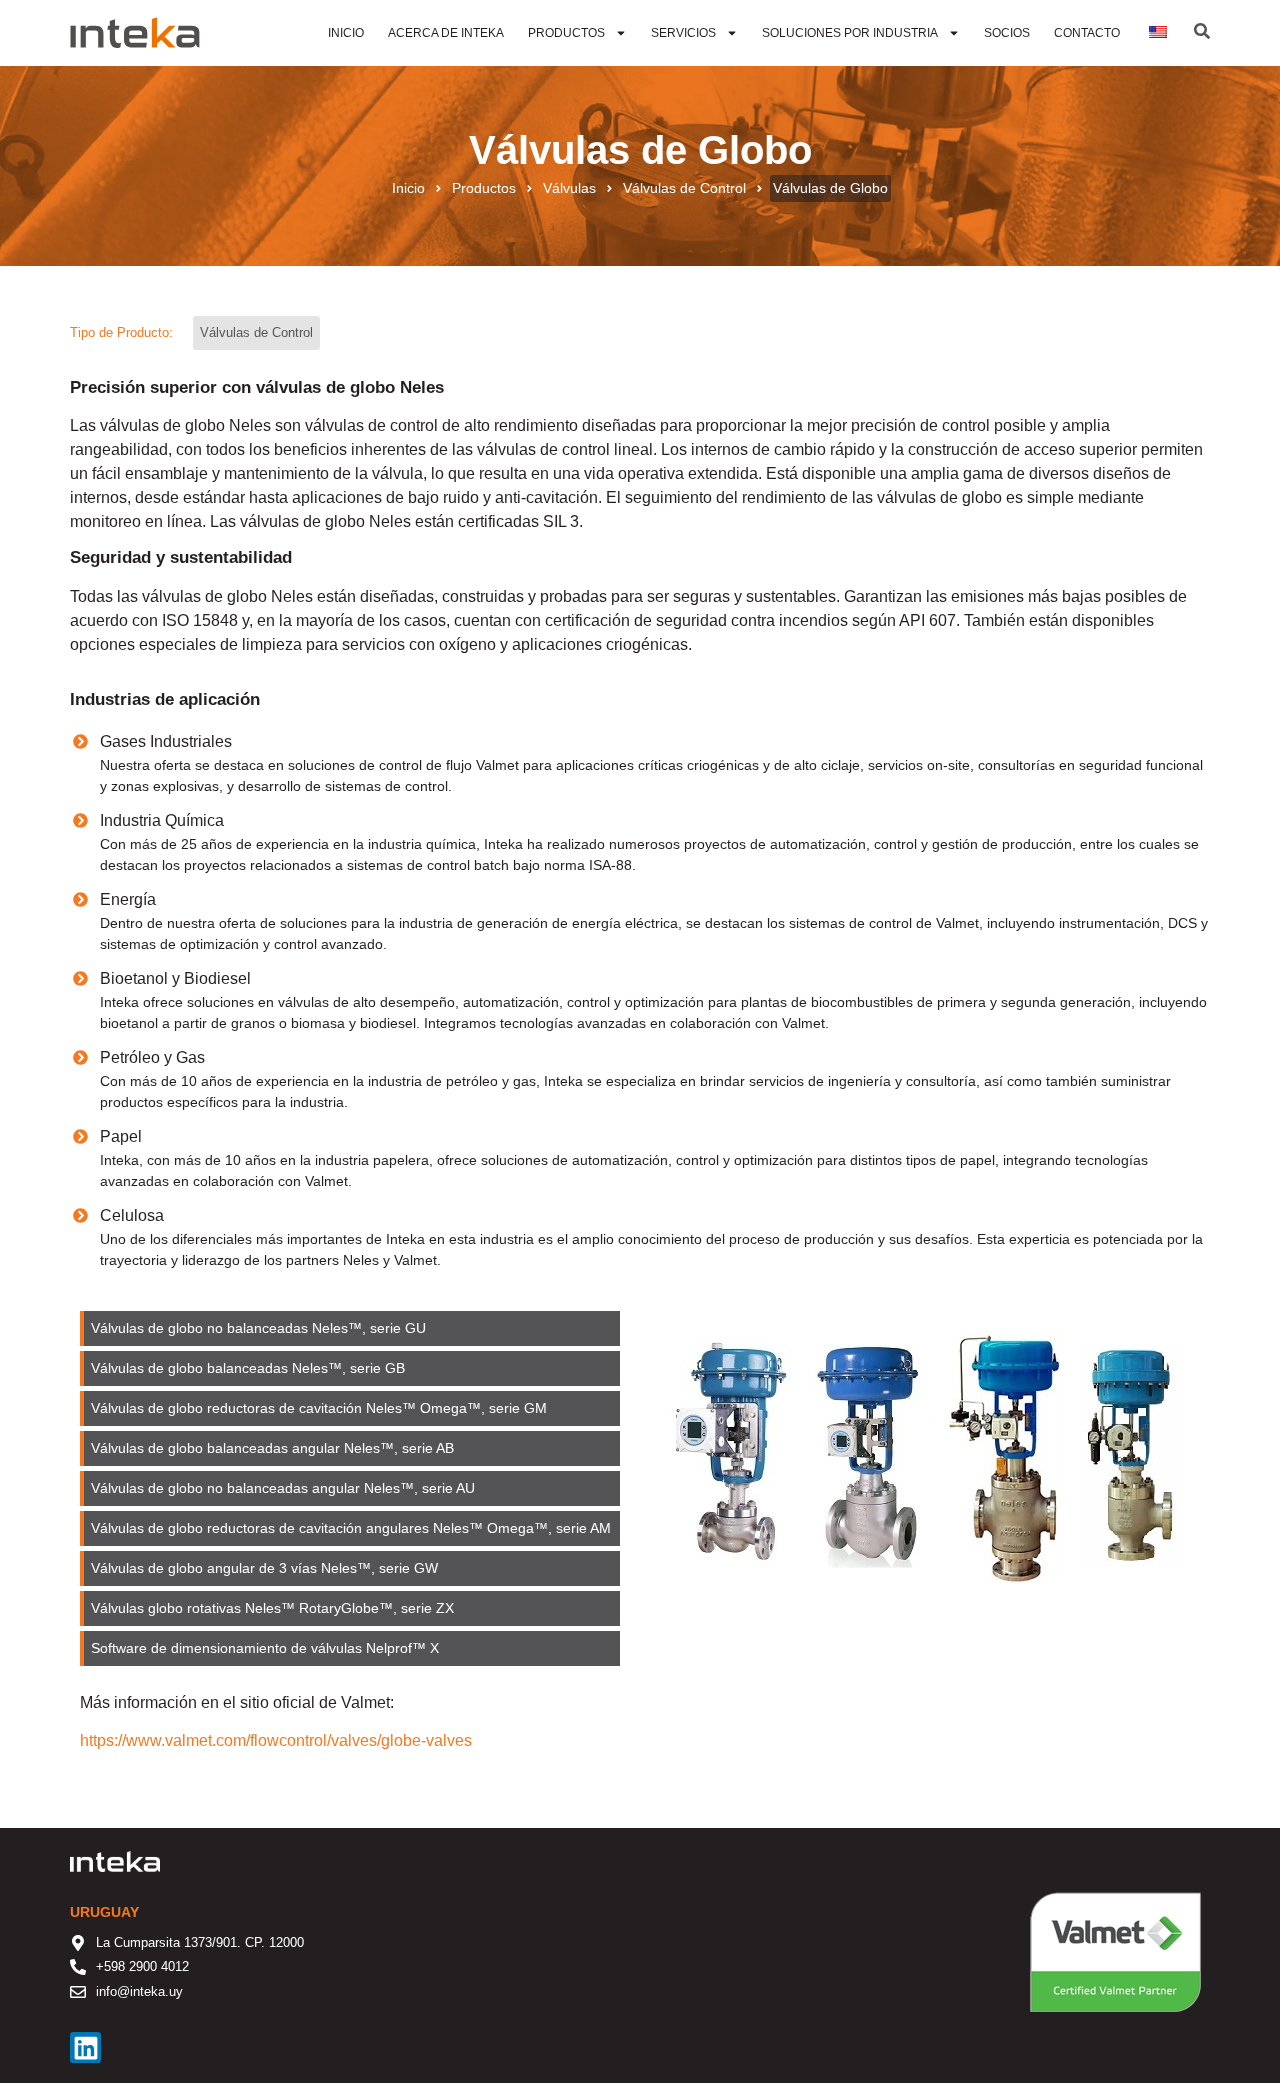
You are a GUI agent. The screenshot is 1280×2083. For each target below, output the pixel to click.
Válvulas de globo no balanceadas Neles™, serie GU (258, 1328)
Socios (1007, 33)
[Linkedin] (85, 2047)
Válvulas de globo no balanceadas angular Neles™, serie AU (283, 1488)
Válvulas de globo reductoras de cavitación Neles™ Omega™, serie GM (319, 1408)
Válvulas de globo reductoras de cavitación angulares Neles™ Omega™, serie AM (351, 1528)
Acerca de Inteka (446, 33)
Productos (566, 33)
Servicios (683, 33)
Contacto (1087, 33)
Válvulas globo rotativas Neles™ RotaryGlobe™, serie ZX (272, 1608)
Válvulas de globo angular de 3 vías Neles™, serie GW (264, 1568)
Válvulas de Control (684, 188)
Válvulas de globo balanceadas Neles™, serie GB (248, 1368)
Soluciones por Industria (850, 33)
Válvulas (569, 188)
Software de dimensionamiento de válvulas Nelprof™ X (265, 1648)
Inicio (346, 33)
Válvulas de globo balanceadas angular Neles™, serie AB (272, 1448)
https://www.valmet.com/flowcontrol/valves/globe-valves (276, 1740)
